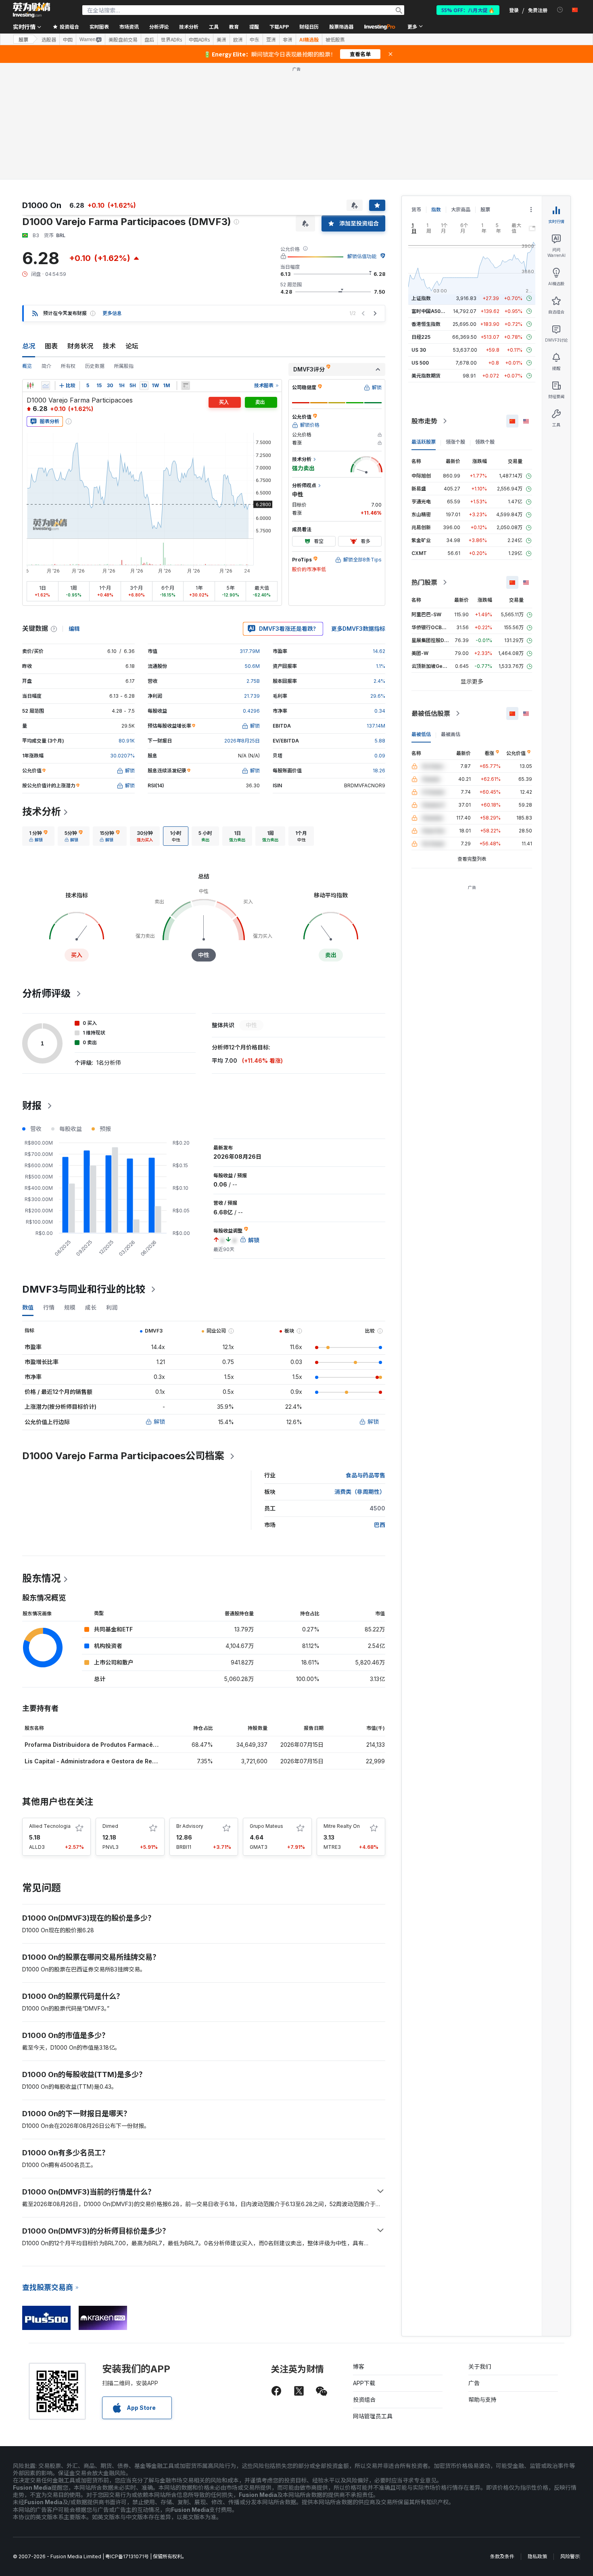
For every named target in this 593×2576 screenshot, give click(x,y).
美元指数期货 (426, 376)
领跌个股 (485, 442)
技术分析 (42, 812)
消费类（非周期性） (360, 1492)
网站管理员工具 (373, 2416)
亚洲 (271, 40)
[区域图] (46, 386)
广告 (474, 2383)
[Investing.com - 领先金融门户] (31, 10)
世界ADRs (171, 40)
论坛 (132, 346)
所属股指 (124, 366)
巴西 (380, 1525)
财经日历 (309, 26)
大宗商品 (461, 210)
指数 (436, 210)
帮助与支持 (482, 2400)
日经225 (421, 337)
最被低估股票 (431, 713)
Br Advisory (190, 1826)
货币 (416, 210)
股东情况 (42, 1578)
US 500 (420, 363)
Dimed (110, 1826)
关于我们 (480, 2366)
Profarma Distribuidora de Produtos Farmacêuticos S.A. (104, 1745)
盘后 (149, 40)
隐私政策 (537, 2556)
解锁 (159, 1421)
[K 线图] (30, 386)
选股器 (49, 40)
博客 (359, 2366)
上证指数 (421, 298)
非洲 (288, 40)
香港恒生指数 (426, 324)
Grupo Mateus (266, 1826)
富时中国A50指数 (431, 311)
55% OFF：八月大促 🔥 (468, 10)
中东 (255, 40)
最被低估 (421, 734)
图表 (51, 346)
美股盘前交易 (123, 40)
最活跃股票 (424, 442)
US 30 (419, 350)
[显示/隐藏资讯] (186, 386)
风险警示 (570, 2556)
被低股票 (335, 40)
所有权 (68, 366)
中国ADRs (199, 40)
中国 (68, 40)
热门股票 (424, 582)
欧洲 (238, 40)
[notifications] (560, 10)
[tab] (38, 836)
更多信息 (112, 313)
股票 (23, 39)
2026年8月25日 (242, 741)
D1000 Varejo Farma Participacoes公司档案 (123, 1456)
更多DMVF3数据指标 (358, 629)
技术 (109, 346)
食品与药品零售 (365, 1475)
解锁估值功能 (362, 256)
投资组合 (364, 2400)
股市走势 (424, 421)
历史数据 (95, 366)
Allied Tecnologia (50, 1826)
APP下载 (364, 2383)
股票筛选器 (341, 26)
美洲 (221, 40)
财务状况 (80, 346)
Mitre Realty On (342, 1826)
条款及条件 (502, 2556)
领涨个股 (455, 442)
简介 (46, 366)
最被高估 (451, 734)
